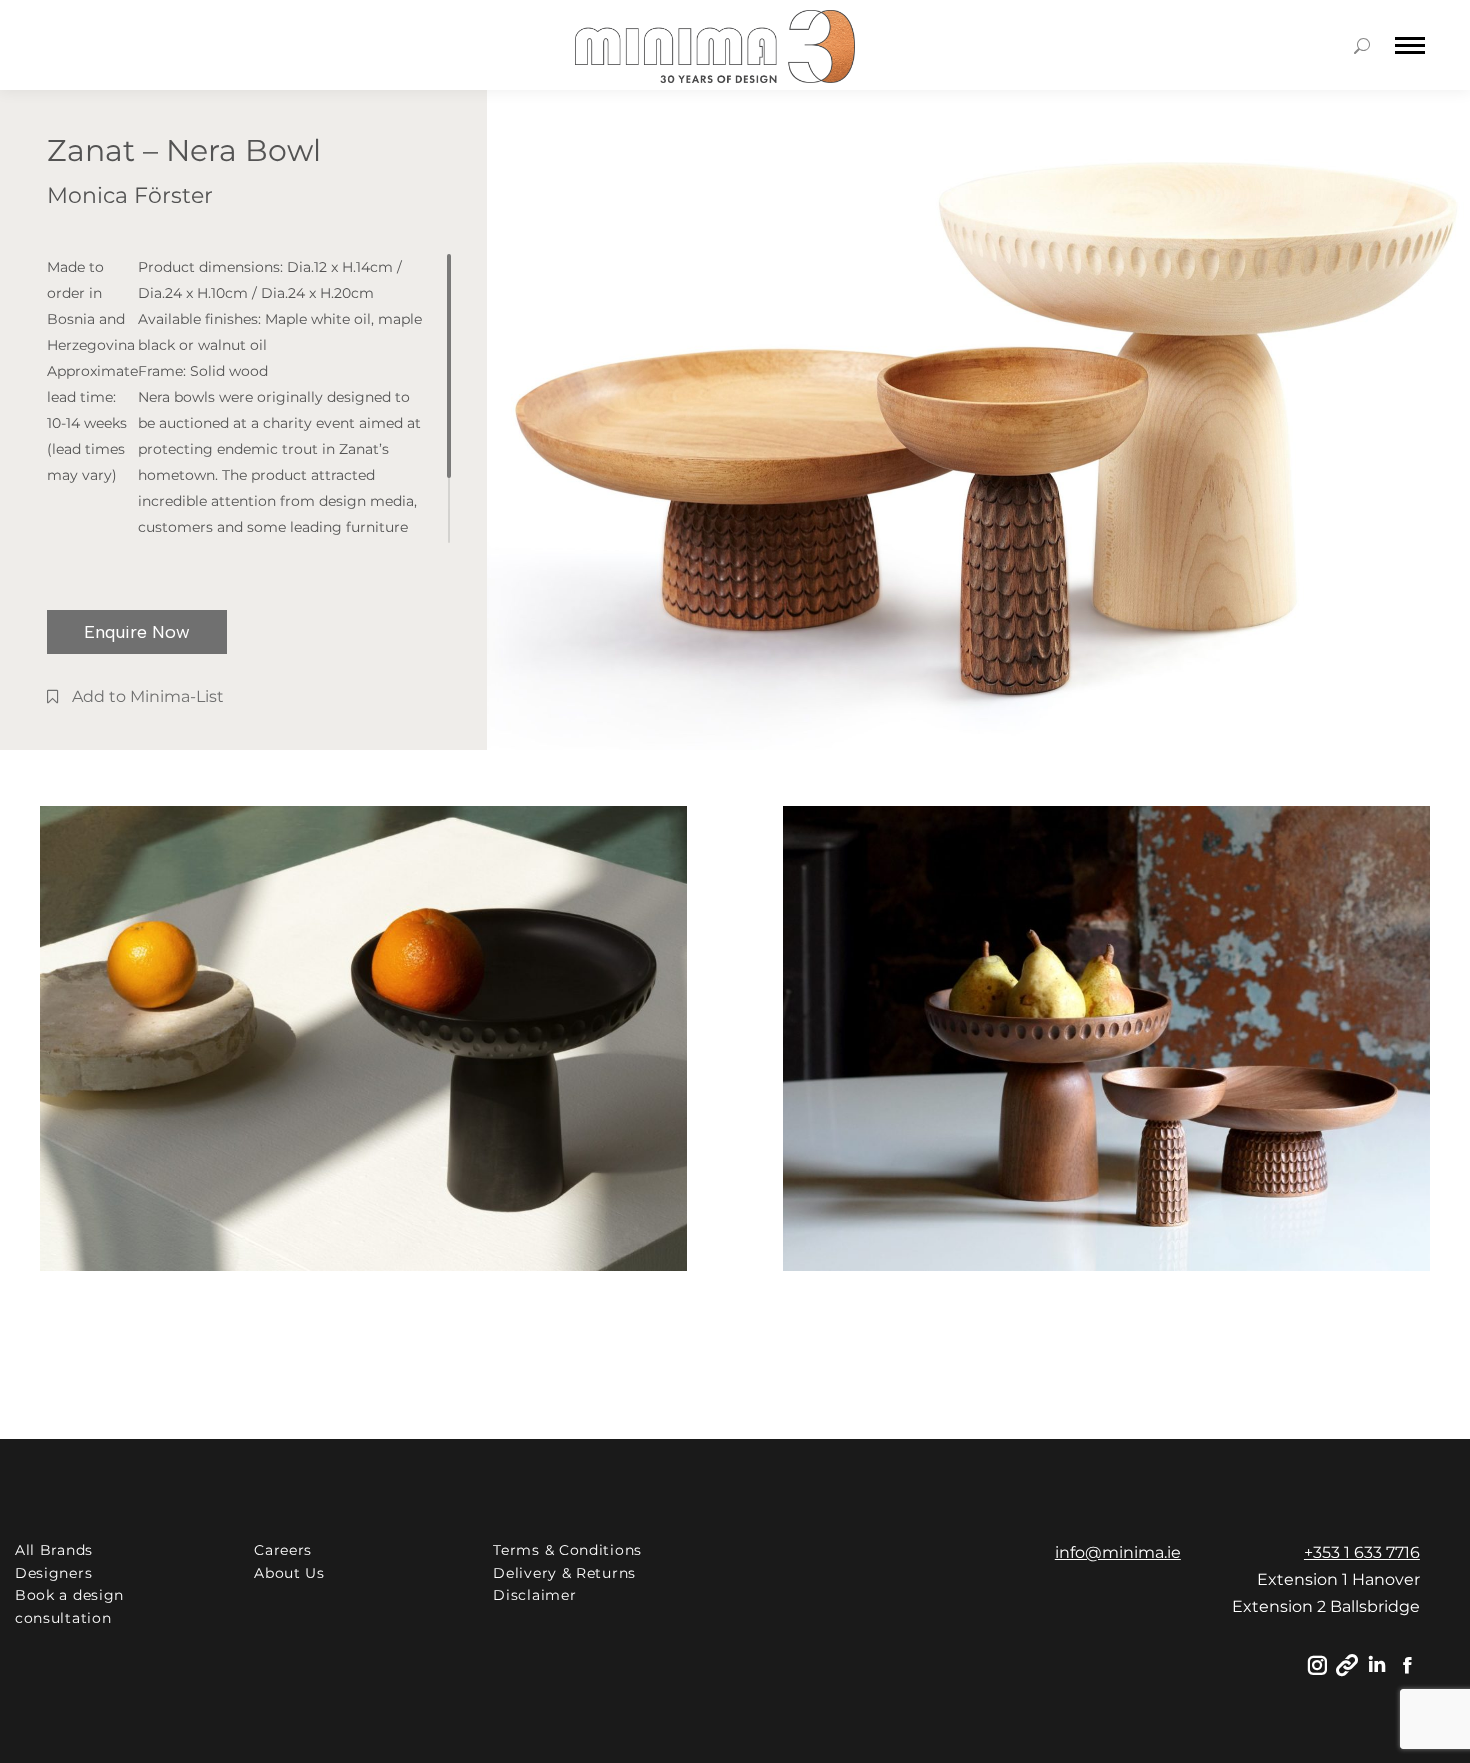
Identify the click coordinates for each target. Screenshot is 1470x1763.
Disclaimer (534, 1595)
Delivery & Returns (564, 1573)
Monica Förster (130, 195)
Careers (283, 1550)
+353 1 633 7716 (1362, 1552)
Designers (53, 1573)
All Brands (54, 1550)
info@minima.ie (1118, 1552)
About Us (289, 1573)
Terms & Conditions (567, 1550)
